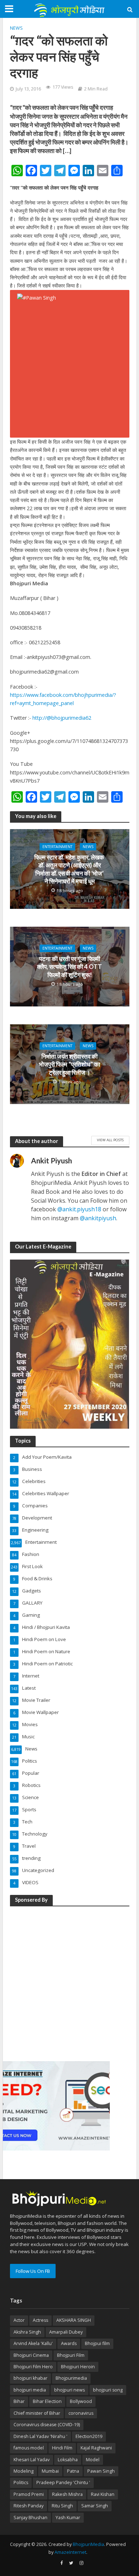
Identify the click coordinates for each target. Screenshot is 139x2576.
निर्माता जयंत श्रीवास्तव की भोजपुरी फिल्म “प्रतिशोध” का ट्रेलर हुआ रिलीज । (69, 1064)
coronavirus (81, 2413)
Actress (40, 2320)
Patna (73, 2471)
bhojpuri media (30, 2390)
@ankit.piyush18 (79, 1209)
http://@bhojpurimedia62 (62, 718)
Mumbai (50, 2471)
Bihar (19, 2401)
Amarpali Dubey (66, 2332)
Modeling (24, 2471)
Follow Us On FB (33, 2271)
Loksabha (68, 2460)
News (16, 28)
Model (93, 2460)
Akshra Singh (27, 2332)
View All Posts (110, 1140)
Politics (21, 2483)
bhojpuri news (69, 2390)
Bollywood (81, 2401)
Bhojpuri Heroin (78, 2367)
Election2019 (89, 2436)
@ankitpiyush (98, 1218)
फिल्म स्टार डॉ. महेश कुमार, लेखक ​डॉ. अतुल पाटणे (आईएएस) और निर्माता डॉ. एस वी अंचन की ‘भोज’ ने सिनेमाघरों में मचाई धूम (70, 869)
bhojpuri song (108, 2390)
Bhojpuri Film (71, 2355)
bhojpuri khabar (30, 2378)
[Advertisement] (69, 1983)
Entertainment (57, 847)
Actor (19, 2320)
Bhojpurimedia (71, 2378)
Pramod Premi (29, 2494)
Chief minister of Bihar (37, 2413)
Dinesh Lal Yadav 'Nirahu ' (40, 2436)
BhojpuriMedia (88, 2544)
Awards (69, 2343)
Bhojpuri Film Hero (33, 2367)
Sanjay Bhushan (30, 2518)
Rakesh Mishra (67, 2494)
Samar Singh (95, 2506)
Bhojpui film (97, 2343)
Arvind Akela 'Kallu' (33, 2343)
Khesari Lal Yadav (32, 2460)
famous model (29, 2448)
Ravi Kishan (103, 2494)
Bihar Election (47, 2401)
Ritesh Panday (29, 2506)
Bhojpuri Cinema (31, 2355)
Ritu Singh (62, 2506)
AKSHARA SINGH (74, 2320)
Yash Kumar (68, 2518)
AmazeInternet (70, 2552)
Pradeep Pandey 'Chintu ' (63, 2483)
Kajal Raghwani (96, 2448)
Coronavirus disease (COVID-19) (47, 2425)
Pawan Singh (101, 2471)
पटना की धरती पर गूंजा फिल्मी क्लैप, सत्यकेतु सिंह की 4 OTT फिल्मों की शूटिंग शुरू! (69, 967)
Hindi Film (62, 2448)
